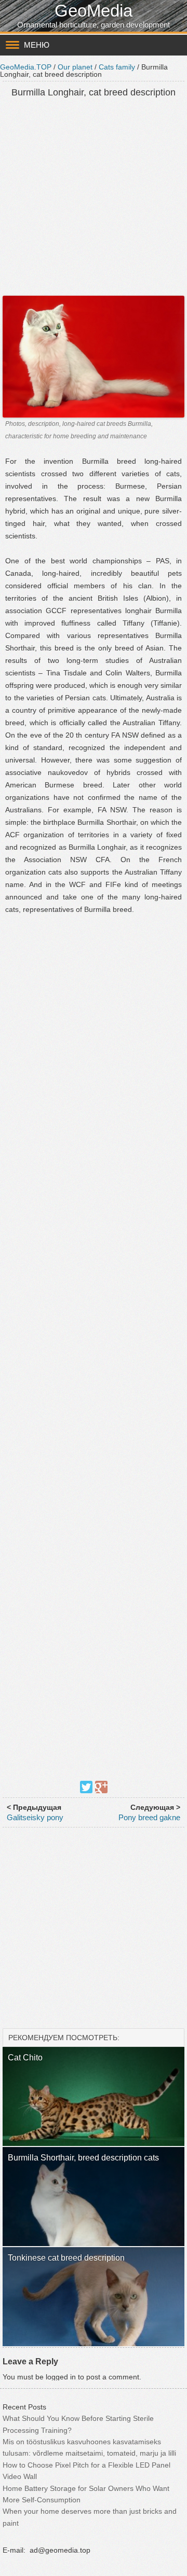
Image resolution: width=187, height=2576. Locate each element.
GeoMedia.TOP (26, 67)
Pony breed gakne (149, 1817)
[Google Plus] (101, 1787)
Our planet (75, 67)
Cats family (117, 67)
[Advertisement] (94, 198)
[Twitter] (86, 1787)
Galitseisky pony (35, 1817)
